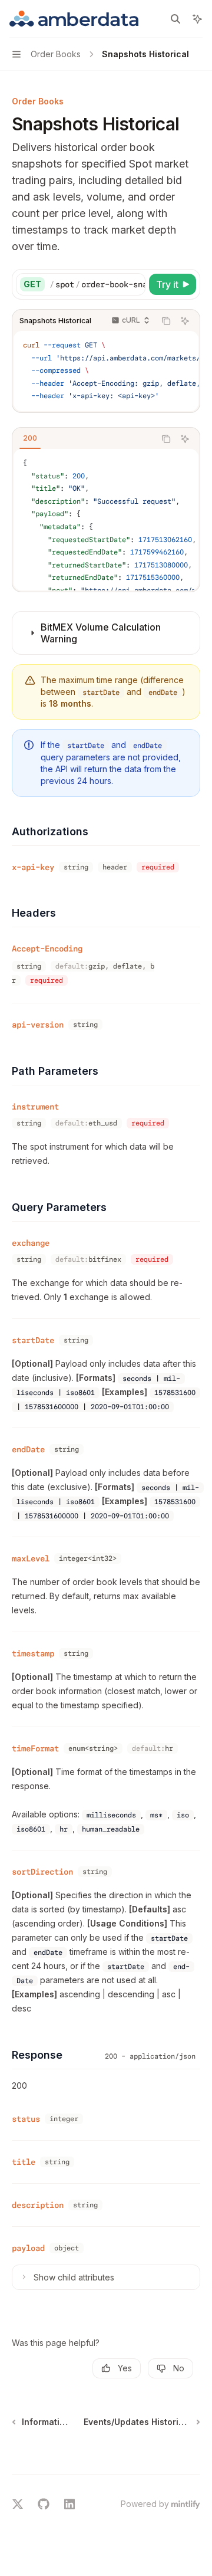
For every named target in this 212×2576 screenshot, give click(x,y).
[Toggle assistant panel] (197, 19)
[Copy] (134, 284)
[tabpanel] (106, 520)
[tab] (30, 438)
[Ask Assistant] (185, 321)
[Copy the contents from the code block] (166, 321)
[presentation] (97, 284)
